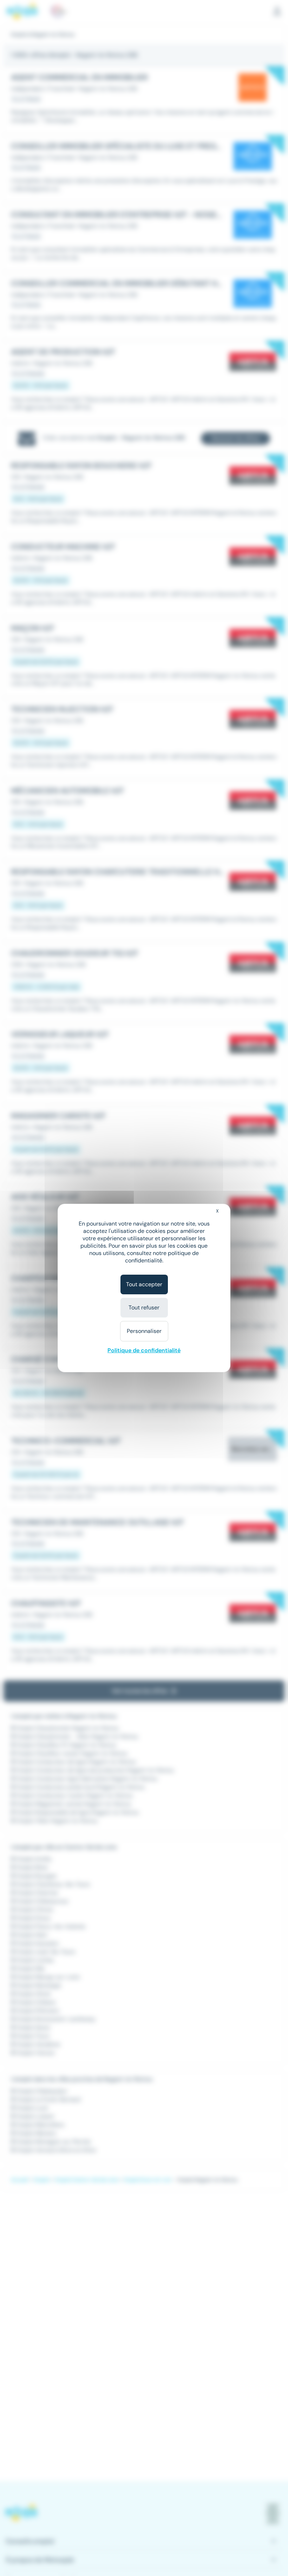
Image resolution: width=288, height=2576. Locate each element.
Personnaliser (144, 1331)
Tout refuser (144, 1307)
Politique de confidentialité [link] (144, 1350)
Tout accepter (144, 1284)
